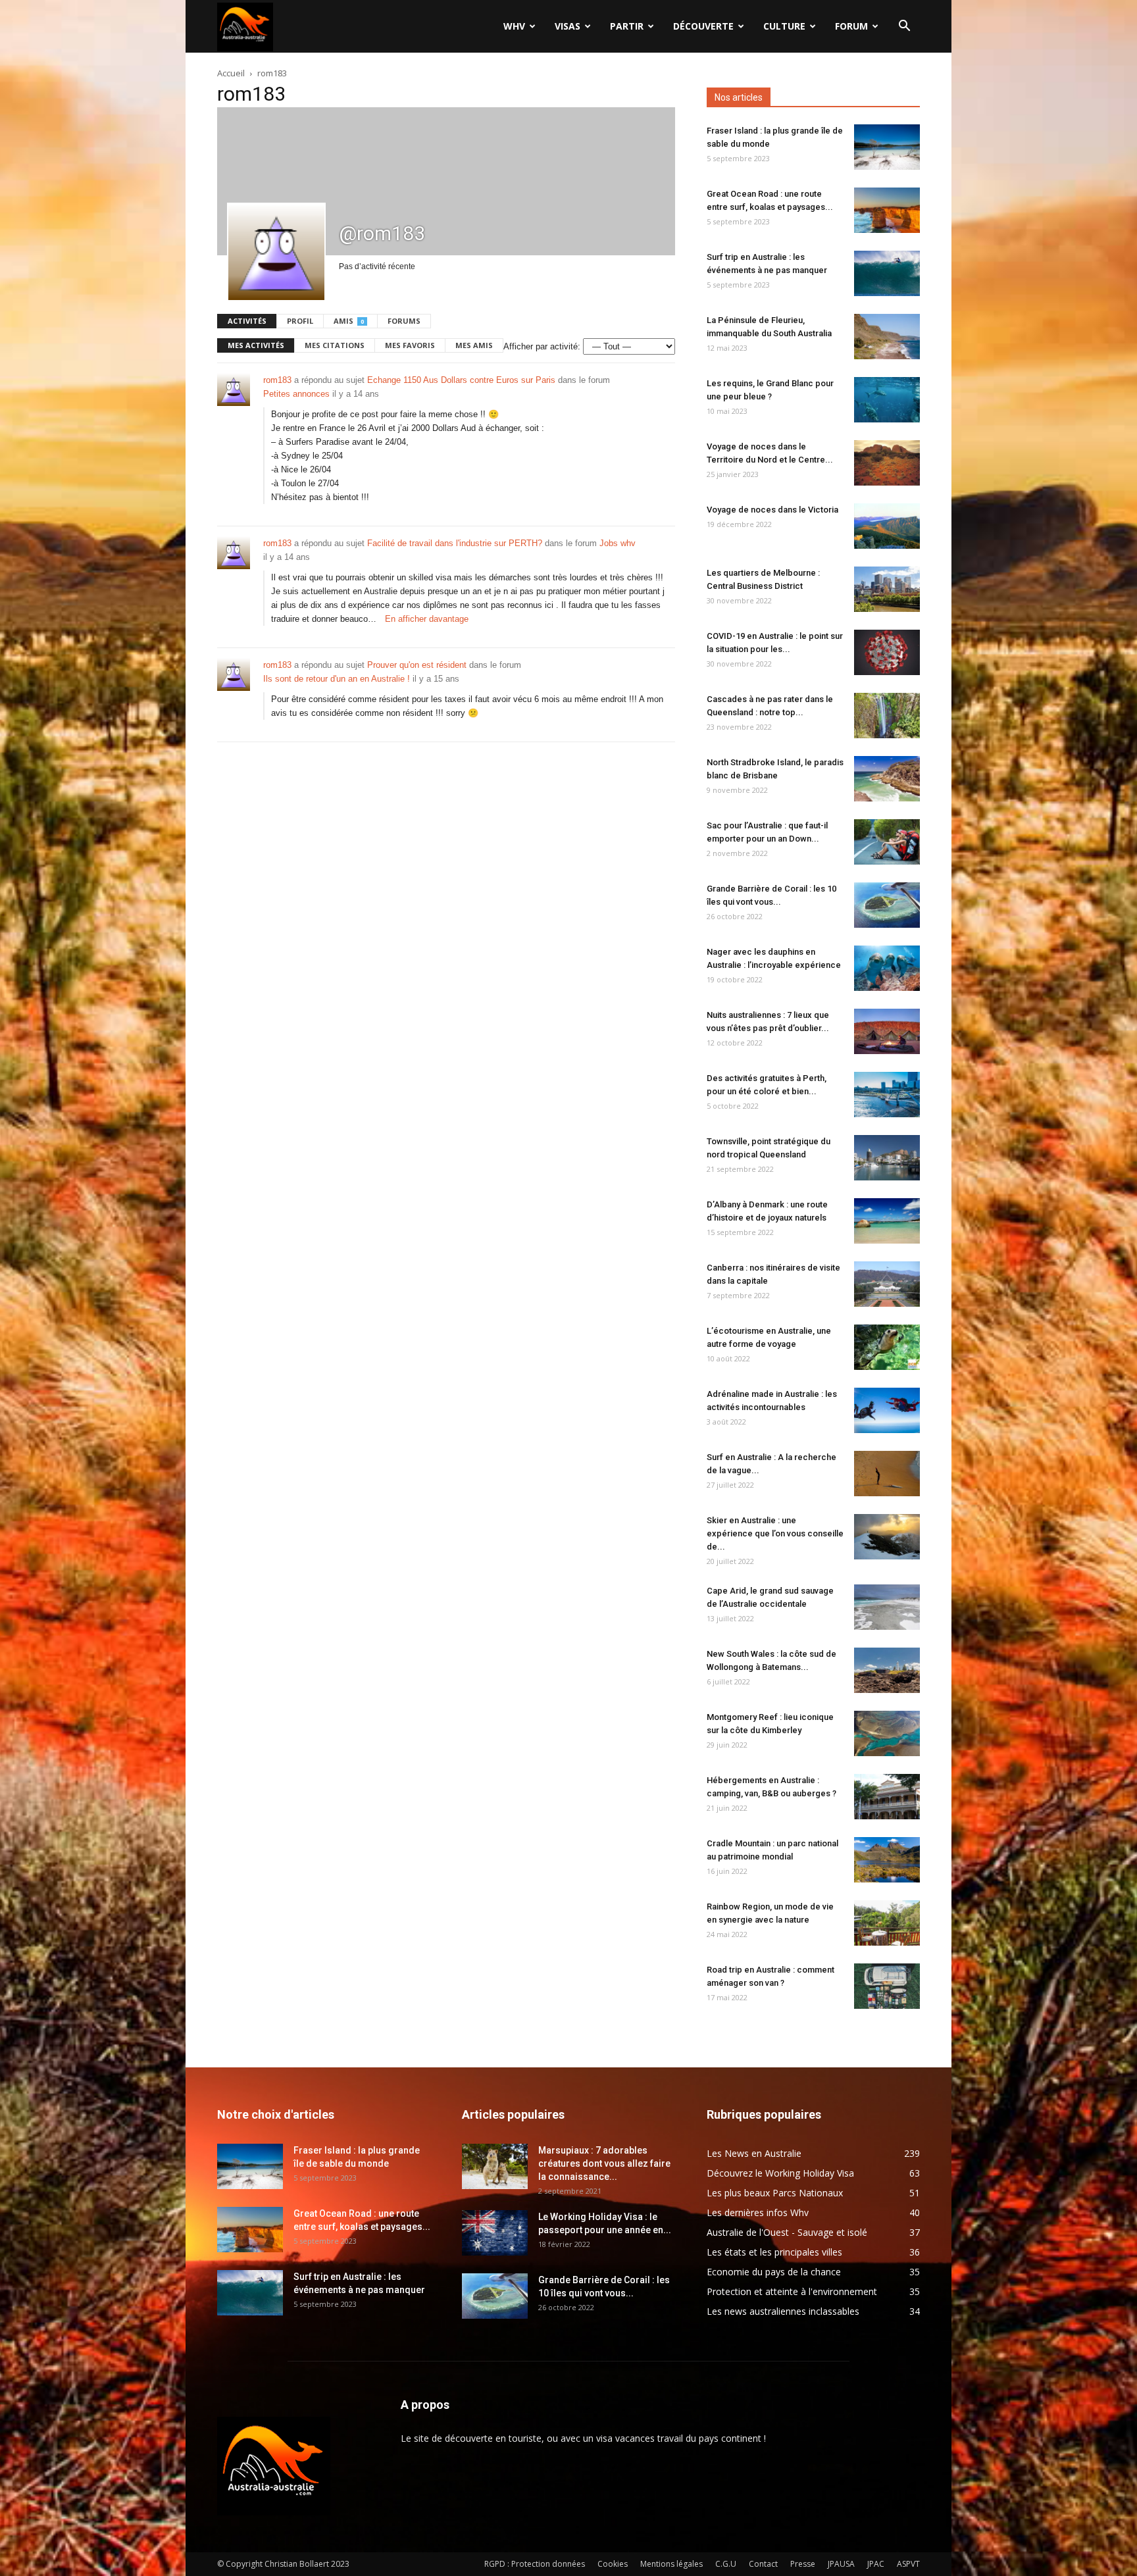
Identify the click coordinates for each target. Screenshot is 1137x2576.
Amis (349, 321)
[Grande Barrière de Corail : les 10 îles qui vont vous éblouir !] (887, 905)
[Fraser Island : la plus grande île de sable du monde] (887, 147)
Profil (300, 321)
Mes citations (335, 345)
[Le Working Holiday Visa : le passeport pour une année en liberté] (495, 2233)
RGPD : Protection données (535, 2564)
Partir (627, 26)
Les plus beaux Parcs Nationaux (775, 2193)
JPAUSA (841, 2564)
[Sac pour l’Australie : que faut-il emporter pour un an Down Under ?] (887, 842)
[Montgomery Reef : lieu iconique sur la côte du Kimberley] (887, 1733)
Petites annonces (296, 394)
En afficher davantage (427, 619)
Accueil (231, 73)
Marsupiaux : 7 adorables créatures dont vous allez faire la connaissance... (604, 2163)
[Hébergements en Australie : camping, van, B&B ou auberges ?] (887, 1797)
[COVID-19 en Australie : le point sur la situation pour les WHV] (887, 652)
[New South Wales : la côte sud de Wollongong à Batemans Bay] (887, 1670)
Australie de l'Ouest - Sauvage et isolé (787, 2232)
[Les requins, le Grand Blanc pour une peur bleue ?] (887, 400)
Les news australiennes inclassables (783, 2311)
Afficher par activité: (542, 346)
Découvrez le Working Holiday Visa (780, 2173)
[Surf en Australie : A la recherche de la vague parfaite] (887, 1474)
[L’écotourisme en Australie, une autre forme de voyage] (887, 1347)
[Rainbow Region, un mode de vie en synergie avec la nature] (887, 1923)
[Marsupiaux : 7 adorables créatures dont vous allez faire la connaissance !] (495, 2166)
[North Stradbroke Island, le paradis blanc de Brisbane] (887, 779)
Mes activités (256, 345)
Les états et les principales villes (774, 2252)
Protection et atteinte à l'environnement (792, 2291)
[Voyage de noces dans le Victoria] (887, 526)
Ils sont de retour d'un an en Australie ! (337, 679)
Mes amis (474, 345)
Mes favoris (410, 345)
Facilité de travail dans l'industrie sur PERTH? (455, 543)
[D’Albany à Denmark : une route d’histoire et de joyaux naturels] (887, 1221)
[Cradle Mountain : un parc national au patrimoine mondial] (887, 1860)
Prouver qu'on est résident (417, 665)
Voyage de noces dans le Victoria (772, 510)
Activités (247, 321)
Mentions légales (671, 2564)
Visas (568, 26)
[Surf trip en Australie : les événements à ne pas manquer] (887, 273)
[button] (904, 27)
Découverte (703, 26)
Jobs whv (618, 543)
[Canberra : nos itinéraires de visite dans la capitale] (887, 1284)
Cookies (613, 2564)
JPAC (876, 2564)
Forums (404, 321)
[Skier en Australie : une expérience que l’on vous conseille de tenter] (887, 1537)
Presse (803, 2564)
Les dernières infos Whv (758, 2212)
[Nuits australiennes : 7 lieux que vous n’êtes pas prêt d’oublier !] (887, 1031)
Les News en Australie (754, 2153)
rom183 (277, 380)
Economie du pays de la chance (774, 2272)
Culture (784, 26)
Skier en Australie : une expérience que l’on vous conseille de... (775, 1533)
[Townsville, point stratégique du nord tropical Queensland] (887, 1158)
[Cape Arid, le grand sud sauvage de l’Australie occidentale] (887, 1607)
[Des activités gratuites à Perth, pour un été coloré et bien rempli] (887, 1095)
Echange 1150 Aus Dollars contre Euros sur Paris (461, 380)
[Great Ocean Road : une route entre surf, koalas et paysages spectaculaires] (887, 210)
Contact (763, 2564)
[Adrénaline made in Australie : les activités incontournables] (887, 1410)
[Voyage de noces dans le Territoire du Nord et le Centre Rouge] (887, 463)
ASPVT (908, 2564)
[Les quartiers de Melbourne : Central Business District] (887, 589)
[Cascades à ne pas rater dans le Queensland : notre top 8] (887, 716)
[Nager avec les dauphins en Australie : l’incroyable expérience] (887, 968)
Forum (851, 26)
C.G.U (726, 2564)
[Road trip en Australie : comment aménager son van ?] (887, 1986)
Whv (514, 26)
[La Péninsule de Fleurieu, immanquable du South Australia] (887, 337)
